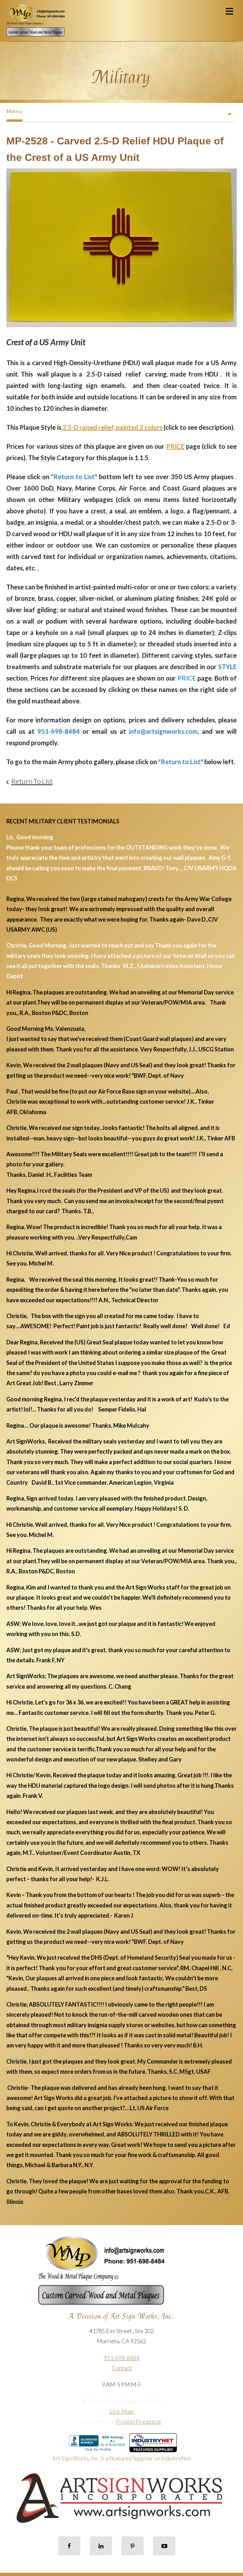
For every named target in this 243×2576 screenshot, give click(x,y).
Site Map (121, 2411)
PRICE (175, 446)
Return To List (32, 781)
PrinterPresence (139, 2421)
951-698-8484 (121, 2358)
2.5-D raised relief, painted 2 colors (112, 427)
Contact (122, 2368)
